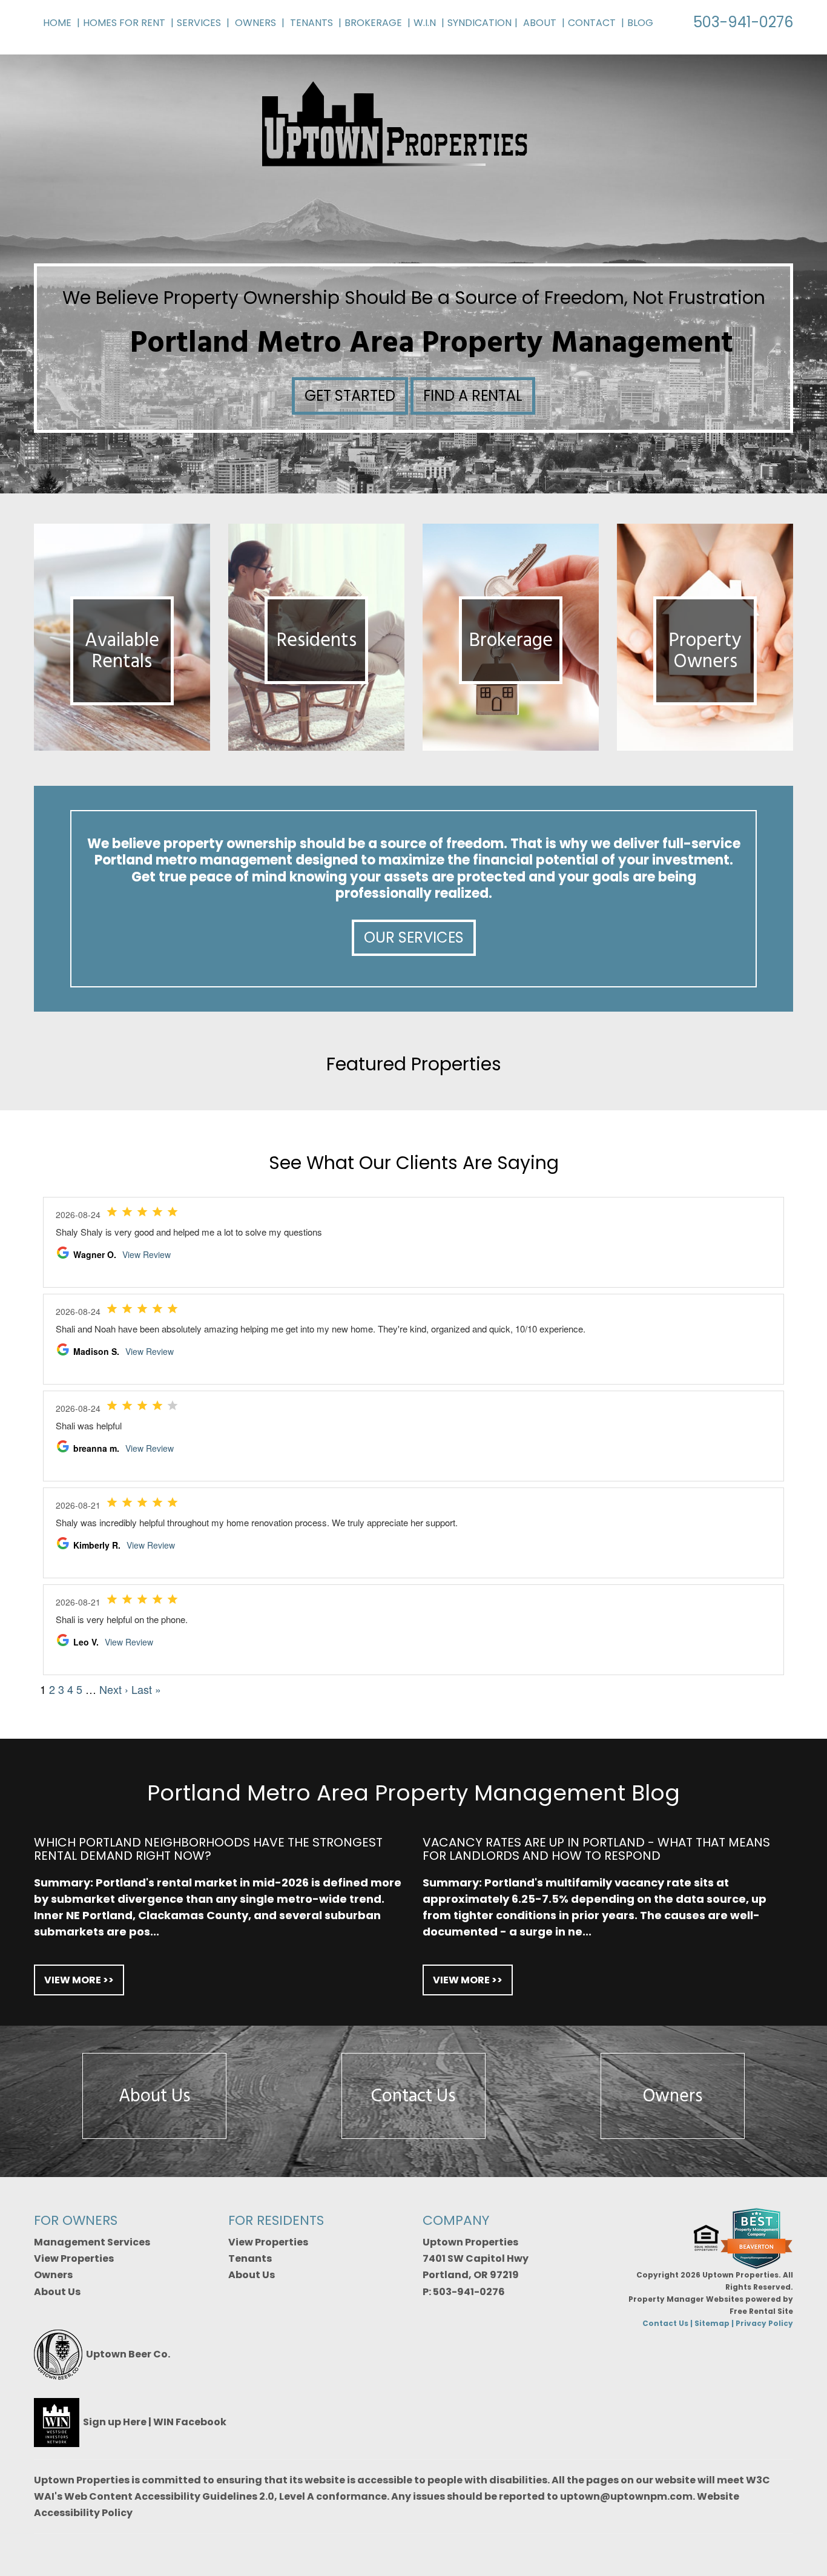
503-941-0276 (743, 22)
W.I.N (425, 23)
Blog (640, 23)
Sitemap (712, 2323)
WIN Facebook (190, 2422)
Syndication (479, 23)
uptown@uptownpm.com (626, 2496)
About (540, 23)
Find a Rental (473, 396)
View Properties (74, 2258)
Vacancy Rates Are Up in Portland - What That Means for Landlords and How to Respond (596, 1849)
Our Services (414, 937)
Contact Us (413, 2096)
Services (199, 23)
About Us (154, 2096)
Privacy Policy (764, 2323)
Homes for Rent (124, 23)
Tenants (311, 23)
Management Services (92, 2242)
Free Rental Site (761, 2311)
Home (57, 23)
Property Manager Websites (686, 2299)
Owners (255, 23)
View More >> (79, 1980)
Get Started (350, 396)
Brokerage (373, 23)
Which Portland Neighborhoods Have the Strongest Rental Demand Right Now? (208, 1849)
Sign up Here (115, 2422)
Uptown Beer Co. (128, 2354)
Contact (592, 23)
